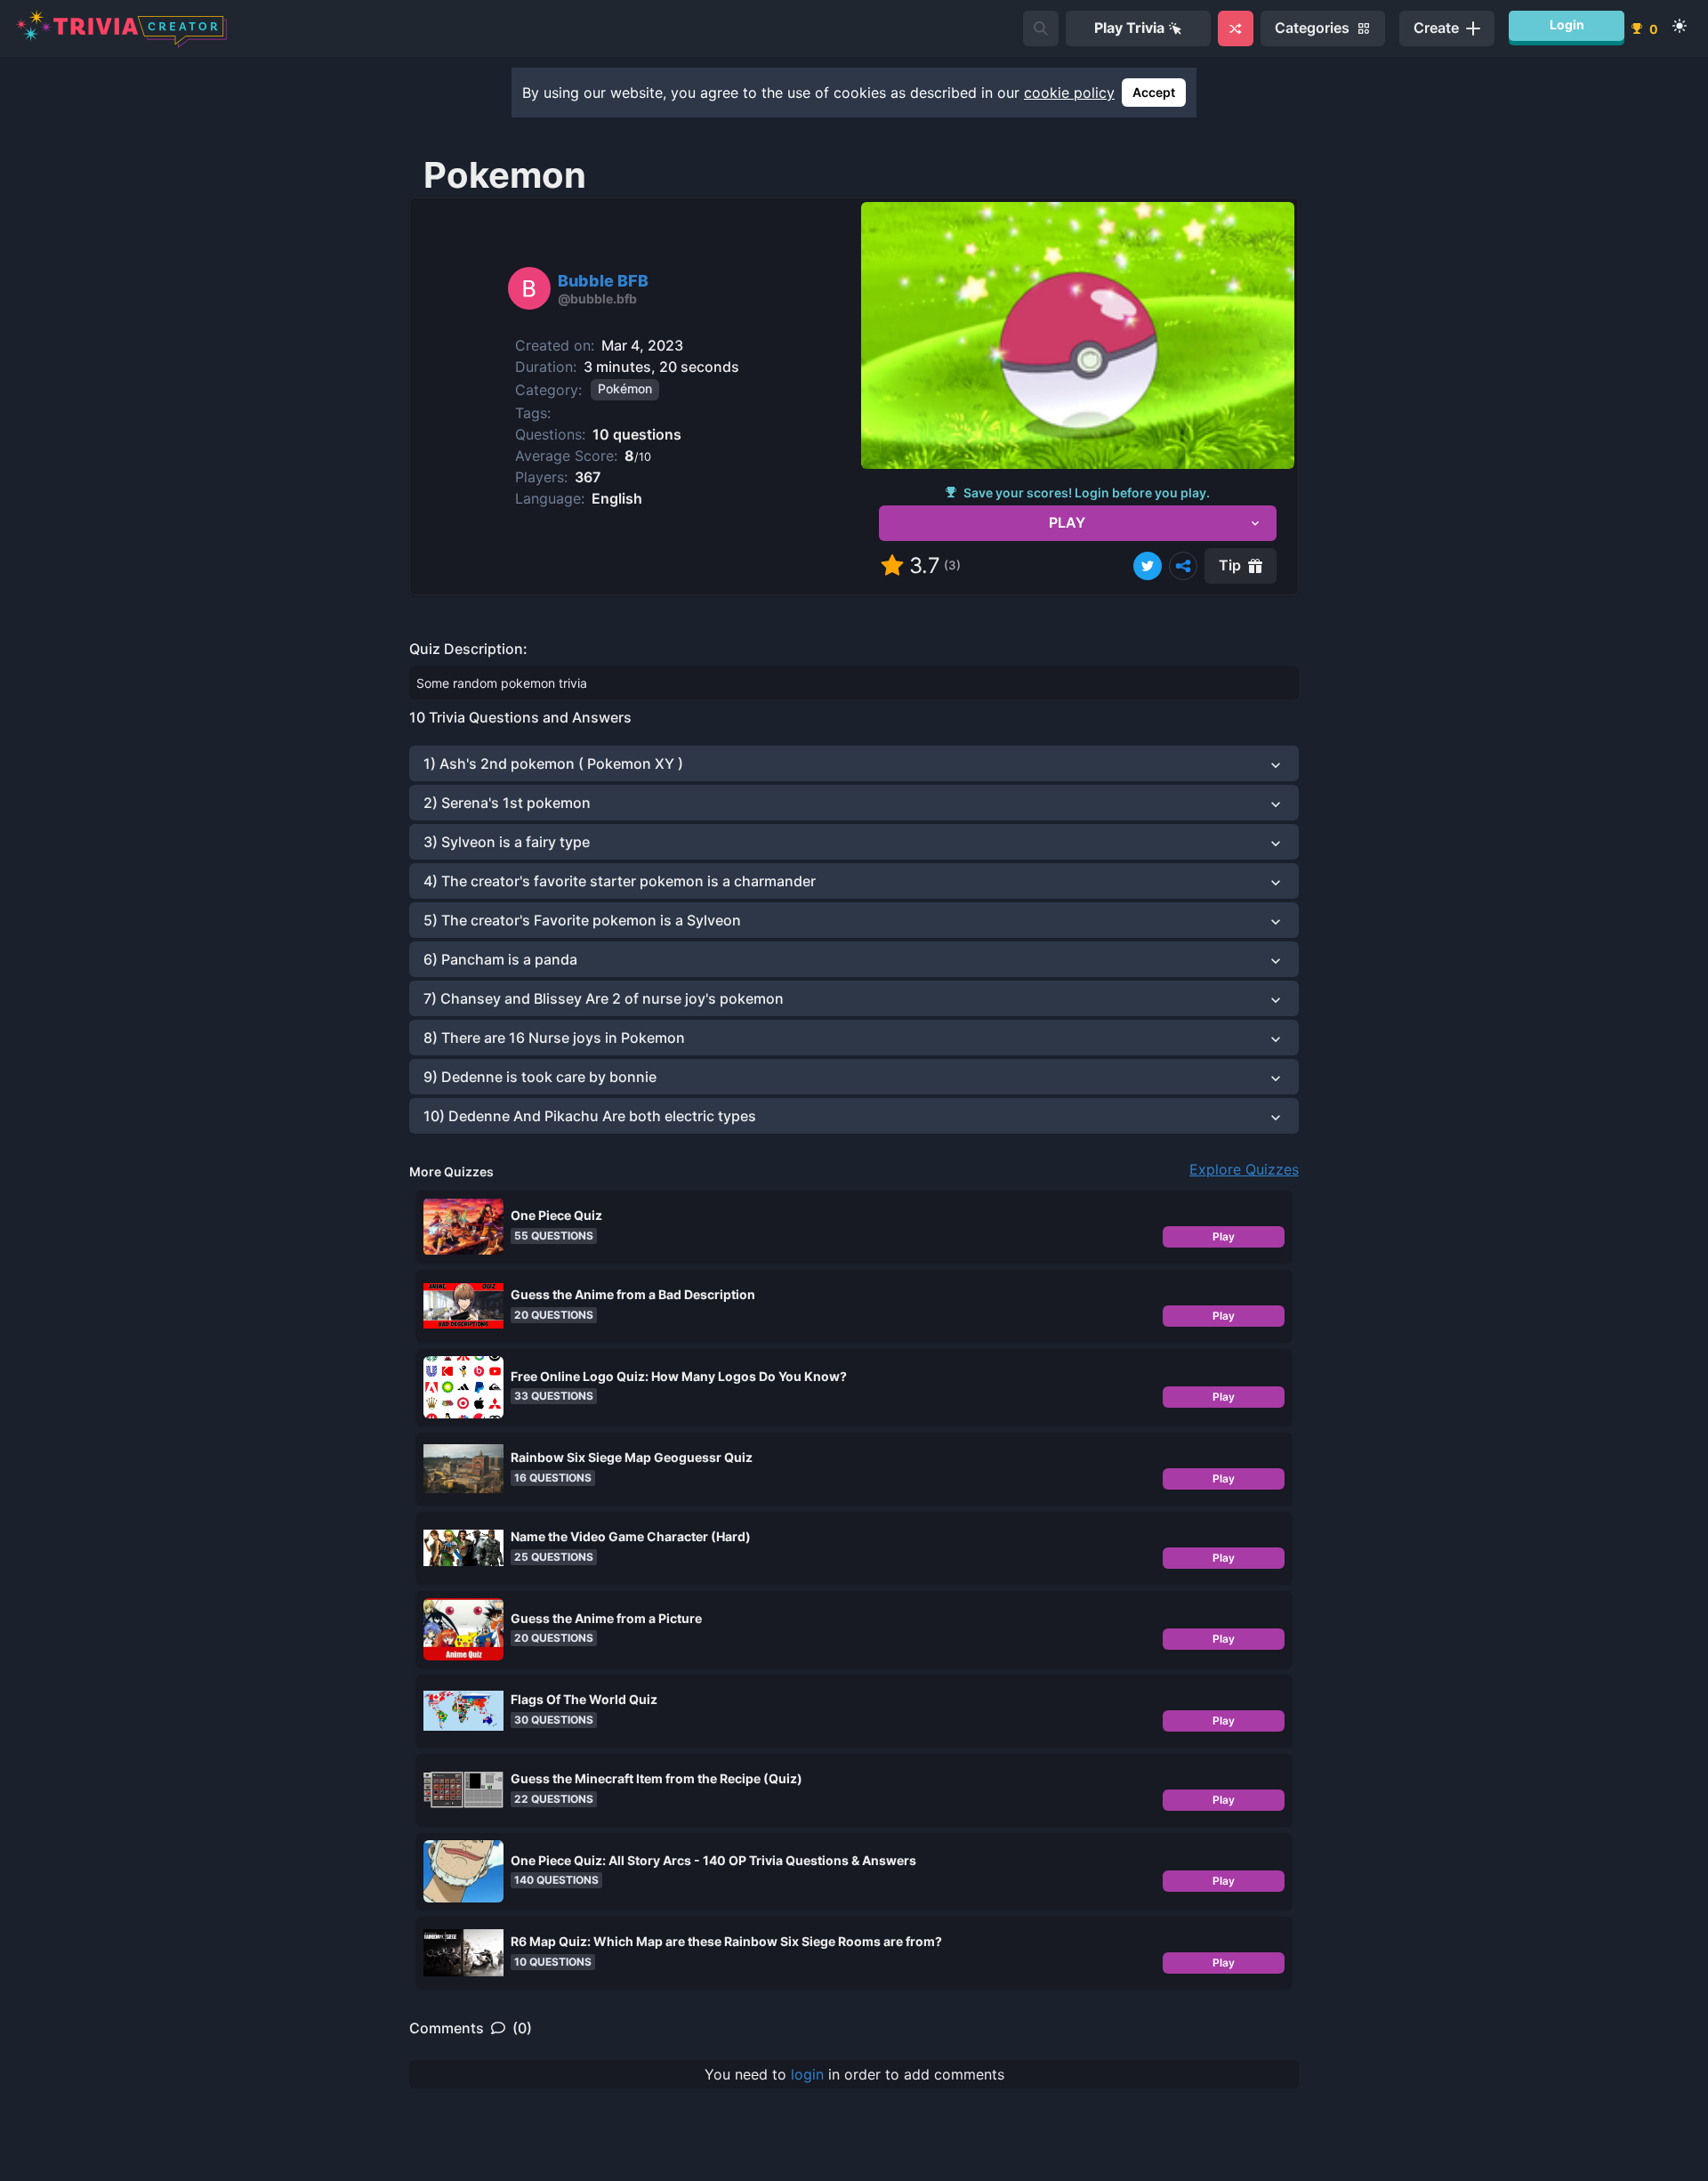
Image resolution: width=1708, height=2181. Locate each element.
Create (1436, 28)
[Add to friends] (1041, 28)
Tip (1230, 565)
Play (1224, 1236)
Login (1567, 24)
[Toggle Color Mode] (1680, 26)
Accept (1154, 92)
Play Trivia (1129, 28)
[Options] (1183, 566)
